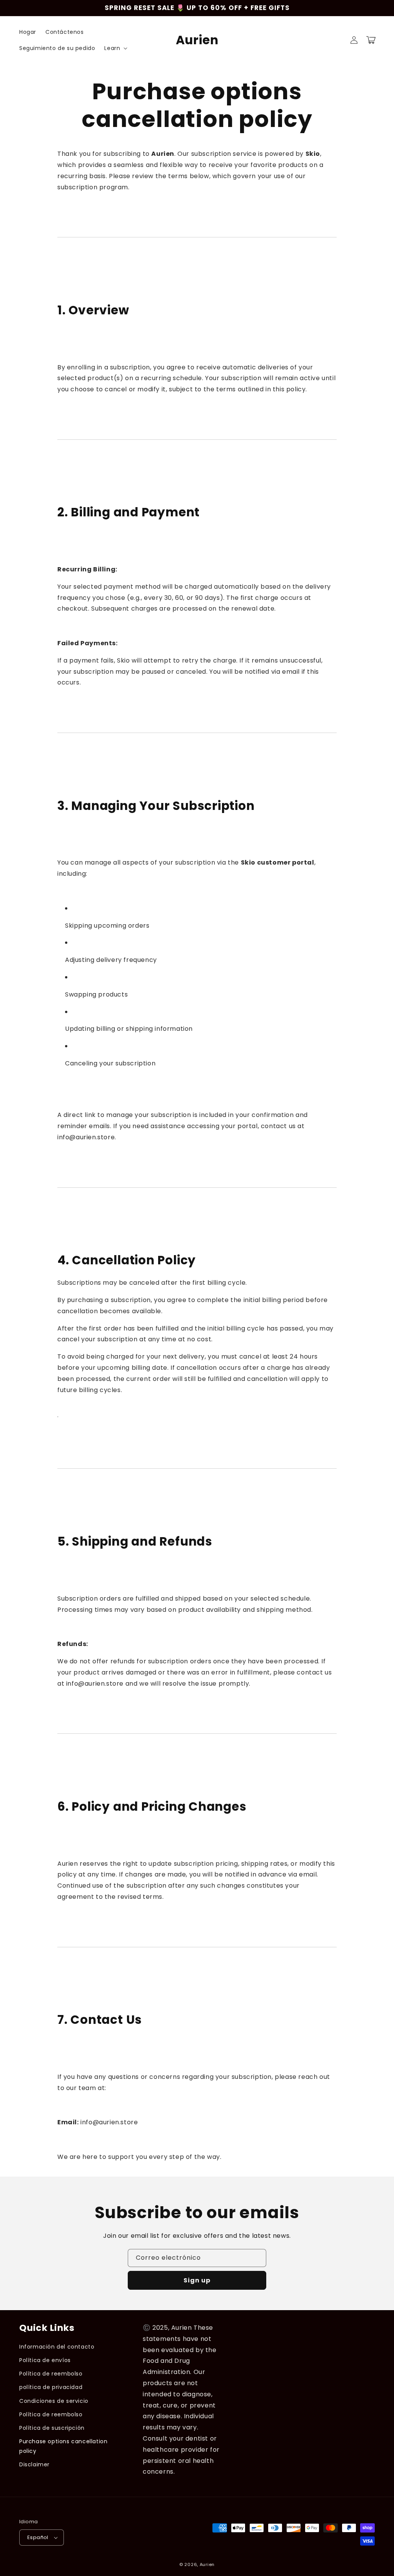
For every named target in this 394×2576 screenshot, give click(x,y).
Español (38, 2537)
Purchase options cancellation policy (63, 2446)
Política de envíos (45, 2360)
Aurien (207, 2564)
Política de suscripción (52, 2428)
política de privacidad (51, 2387)
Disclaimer (34, 2464)
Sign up (197, 2280)
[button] (115, 48)
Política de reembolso (51, 2374)
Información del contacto (57, 2347)
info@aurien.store (86, 1137)
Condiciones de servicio (54, 2401)
